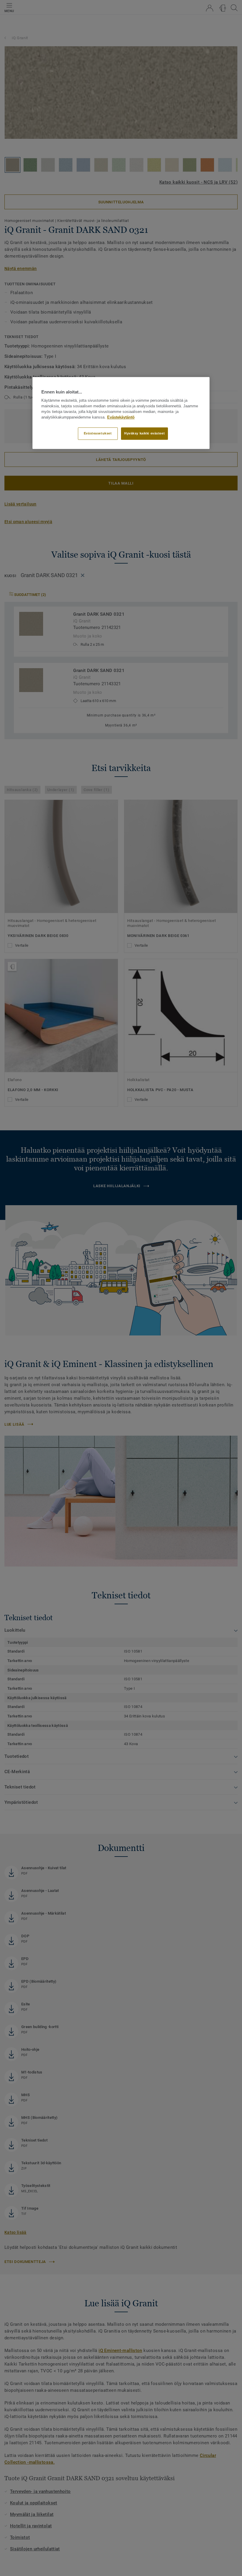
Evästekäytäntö (121, 417)
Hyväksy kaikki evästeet (144, 434)
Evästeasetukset (98, 434)
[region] (121, 413)
